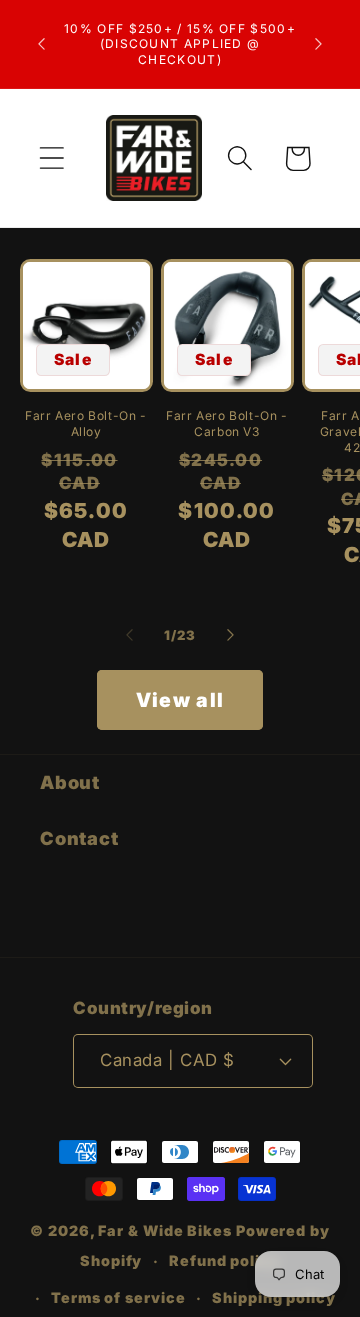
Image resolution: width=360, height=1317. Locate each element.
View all (180, 700)
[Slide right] (231, 635)
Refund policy (224, 1260)
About (70, 782)
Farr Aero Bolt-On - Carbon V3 (226, 423)
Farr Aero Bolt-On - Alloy (85, 423)
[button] (51, 158)
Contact (79, 838)
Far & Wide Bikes (165, 1230)
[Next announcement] (319, 44)
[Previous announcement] (42, 44)
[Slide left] (129, 635)
